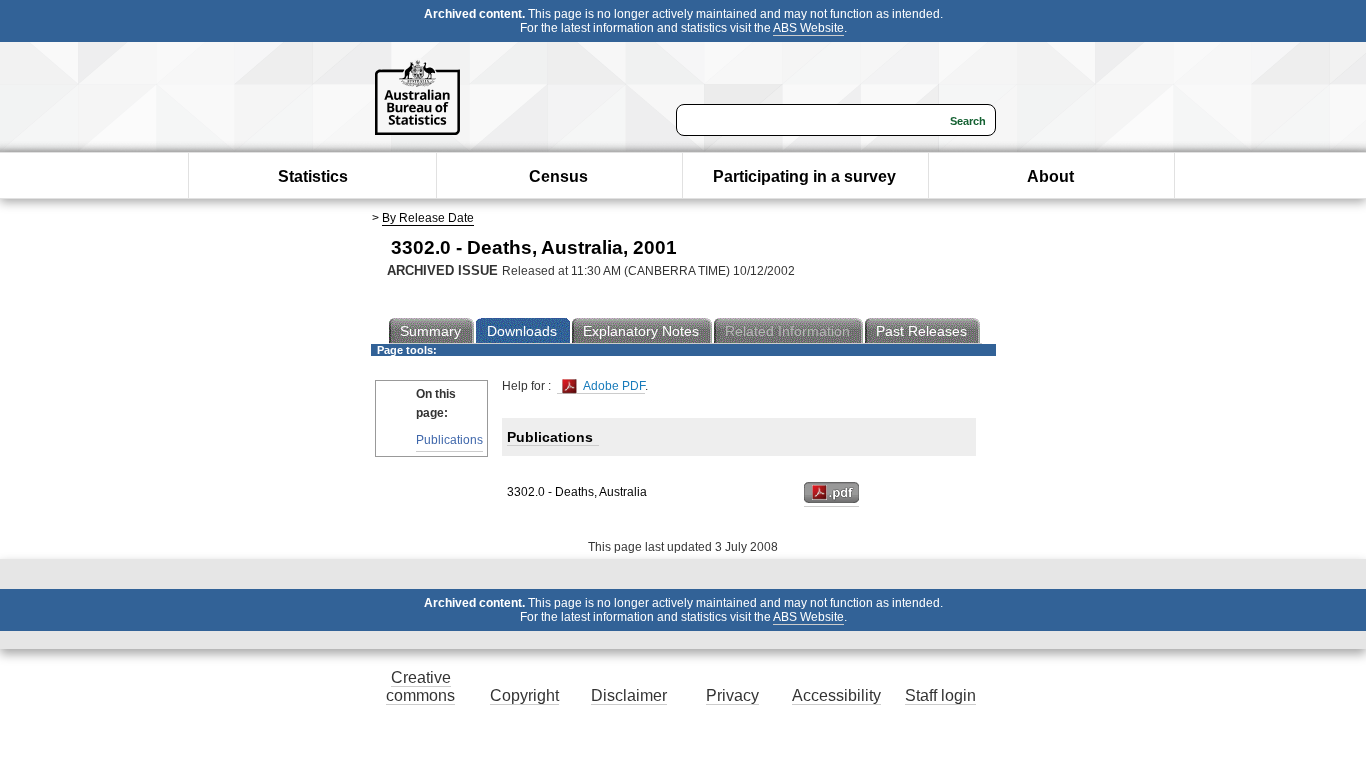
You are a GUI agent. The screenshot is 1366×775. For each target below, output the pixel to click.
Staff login (940, 695)
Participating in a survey (804, 176)
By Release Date (428, 218)
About (1050, 176)
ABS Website (808, 28)
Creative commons (420, 686)
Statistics (313, 176)
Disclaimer (629, 695)
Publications (449, 440)
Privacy (732, 695)
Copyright (524, 695)
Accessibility (836, 695)
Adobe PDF (612, 386)
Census (558, 176)
